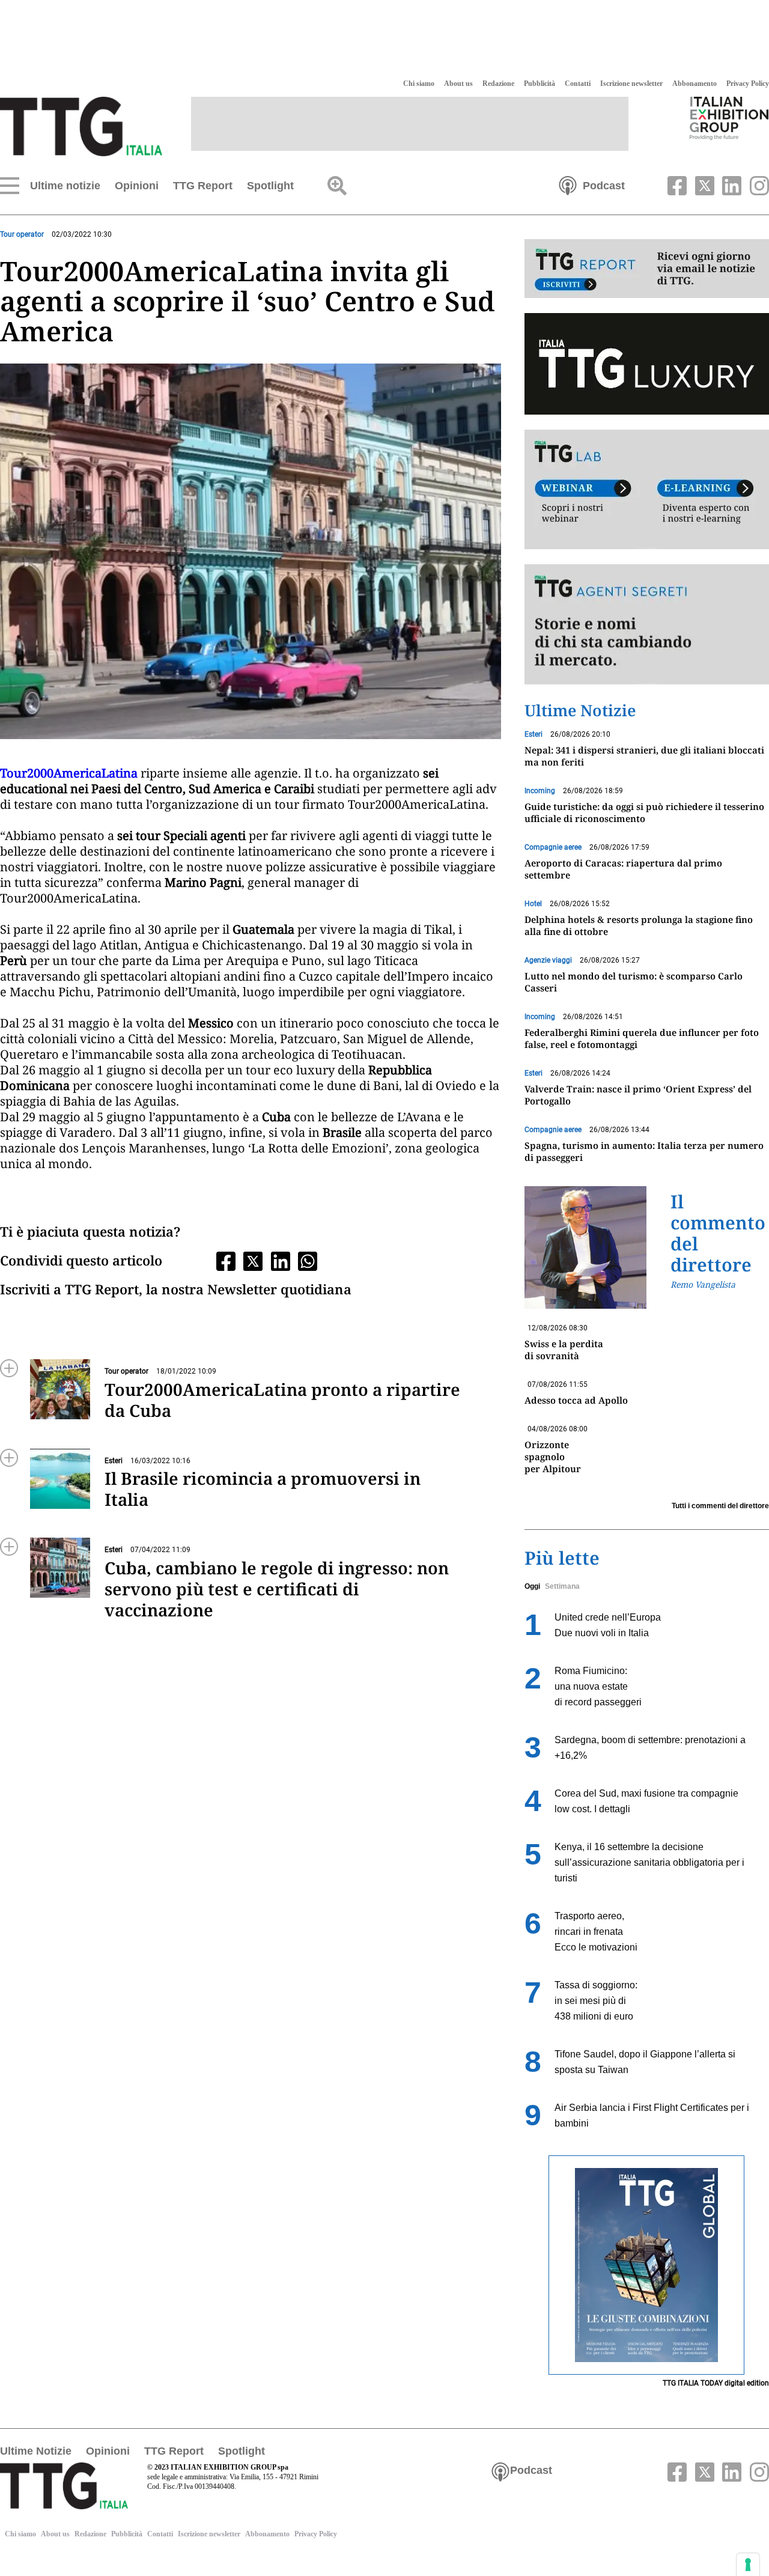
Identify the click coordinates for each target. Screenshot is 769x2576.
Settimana (562, 1586)
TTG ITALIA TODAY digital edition (716, 2383)
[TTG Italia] (81, 126)
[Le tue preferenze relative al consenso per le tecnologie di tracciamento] (748, 2565)
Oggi (532, 1586)
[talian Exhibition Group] (729, 118)
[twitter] (703, 184)
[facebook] (676, 184)
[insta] (756, 184)
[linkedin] (731, 184)
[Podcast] (568, 184)
